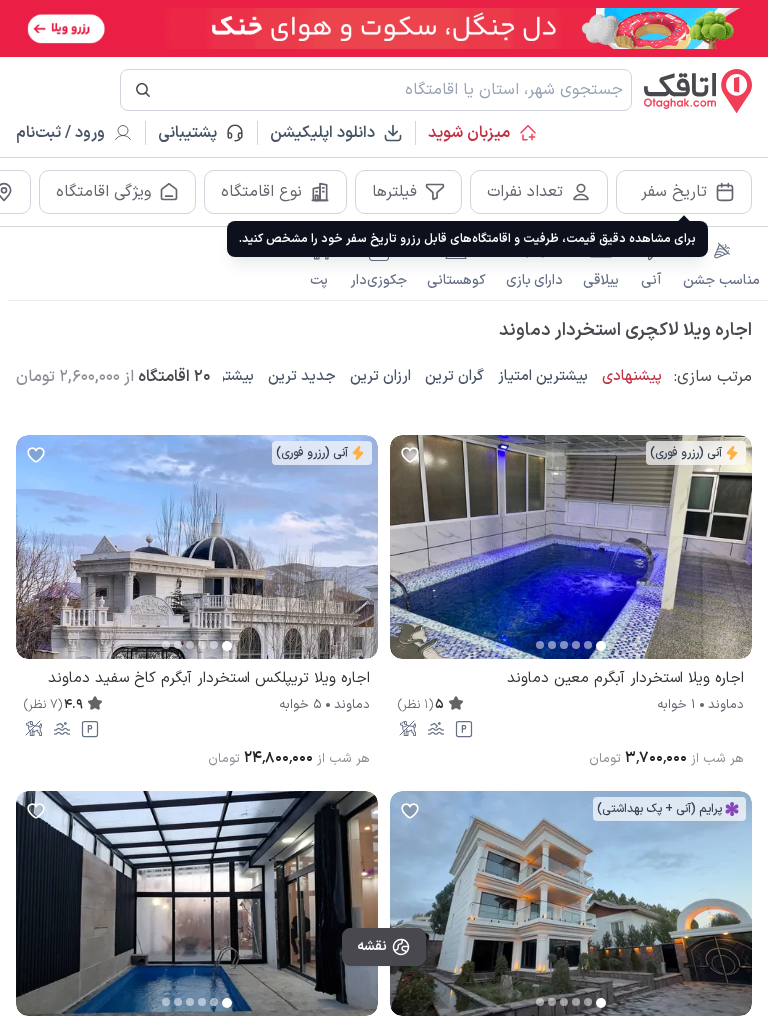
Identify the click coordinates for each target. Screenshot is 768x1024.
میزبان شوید (469, 133)
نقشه (372, 946)
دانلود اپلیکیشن (322, 133)
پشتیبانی (196, 133)
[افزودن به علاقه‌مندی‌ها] (410, 455)
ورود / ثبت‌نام (60, 133)
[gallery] (406, 557)
